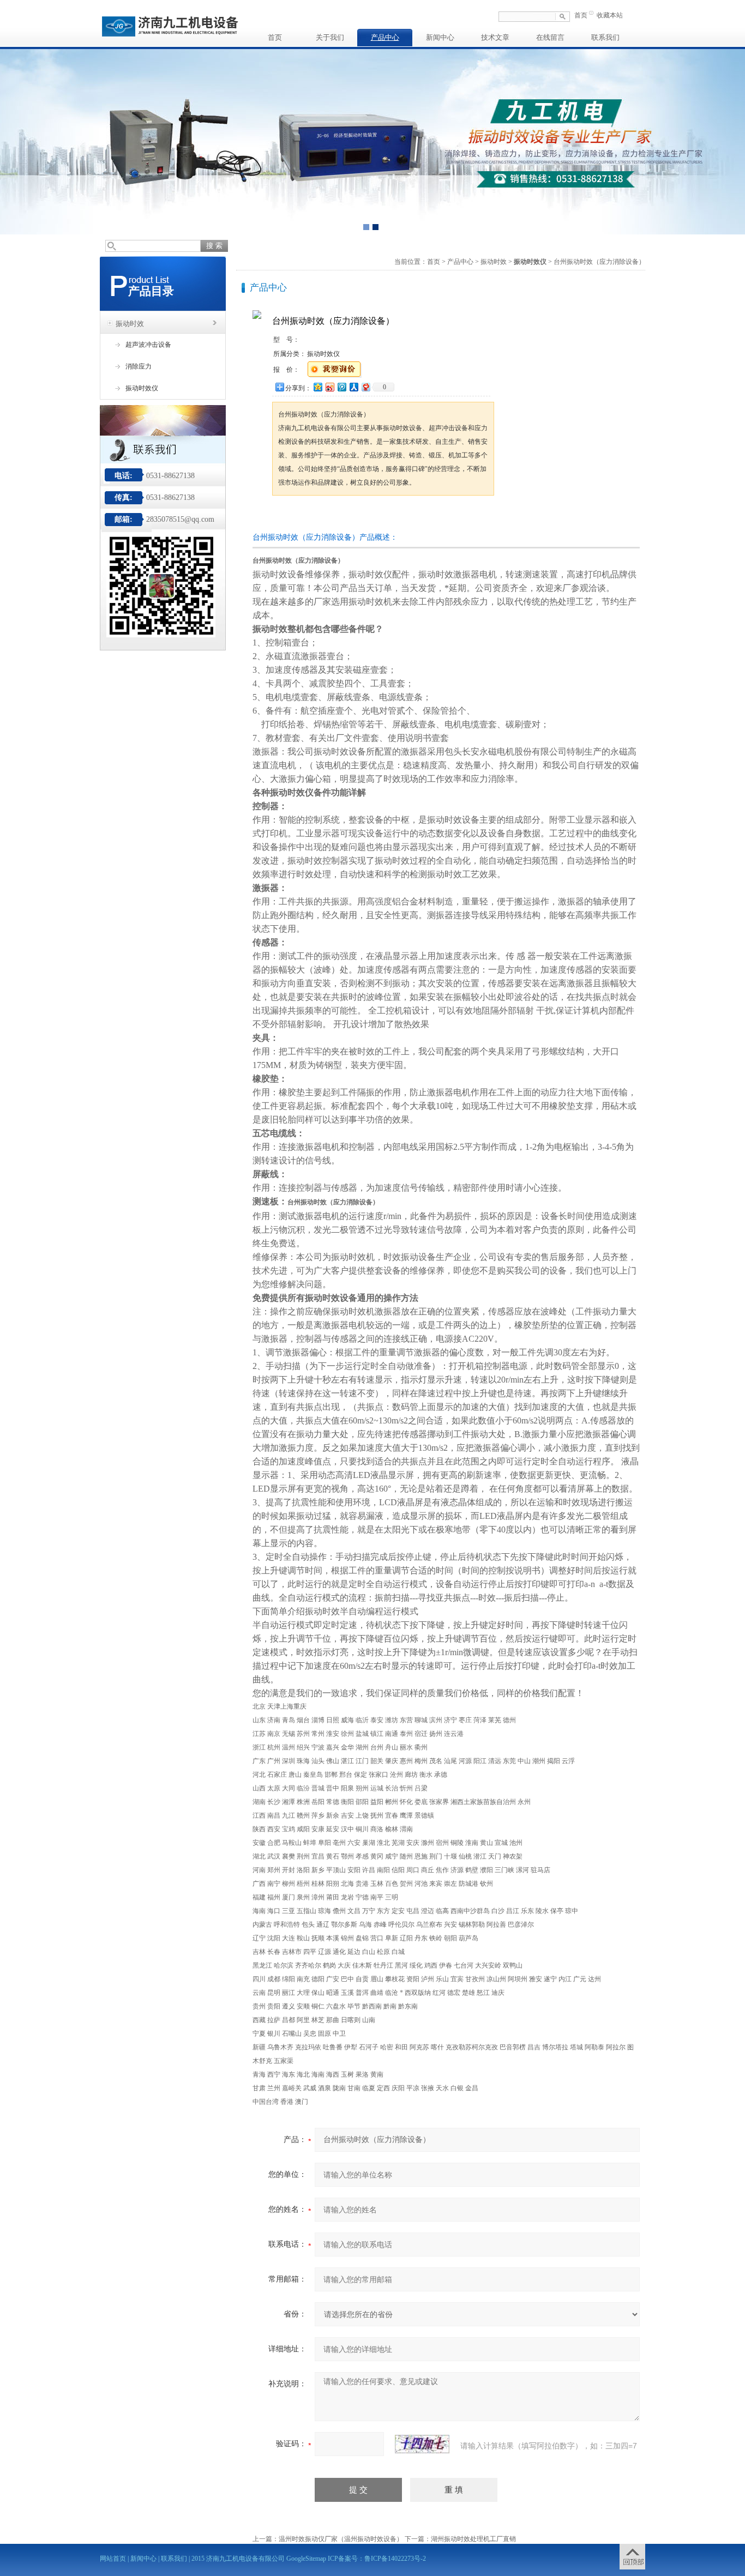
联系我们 (605, 37)
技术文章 (495, 37)
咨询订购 (307, 516)
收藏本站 (610, 15)
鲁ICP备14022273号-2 (395, 2559)
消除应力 (139, 366)
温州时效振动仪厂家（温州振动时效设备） (341, 2539)
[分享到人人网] (353, 387)
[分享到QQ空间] (317, 387)
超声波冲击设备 (148, 345)
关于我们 (330, 37)
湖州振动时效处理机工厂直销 (473, 2539)
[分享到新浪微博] (329, 387)
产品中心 (385, 37)
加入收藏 (386, 516)
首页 (581, 15)
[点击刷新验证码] (422, 2444)
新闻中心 (440, 37)
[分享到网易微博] (365, 387)
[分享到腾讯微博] (341, 387)
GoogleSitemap (306, 2559)
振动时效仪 (142, 388)
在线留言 (550, 37)
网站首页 (113, 2559)
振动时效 (130, 324)
